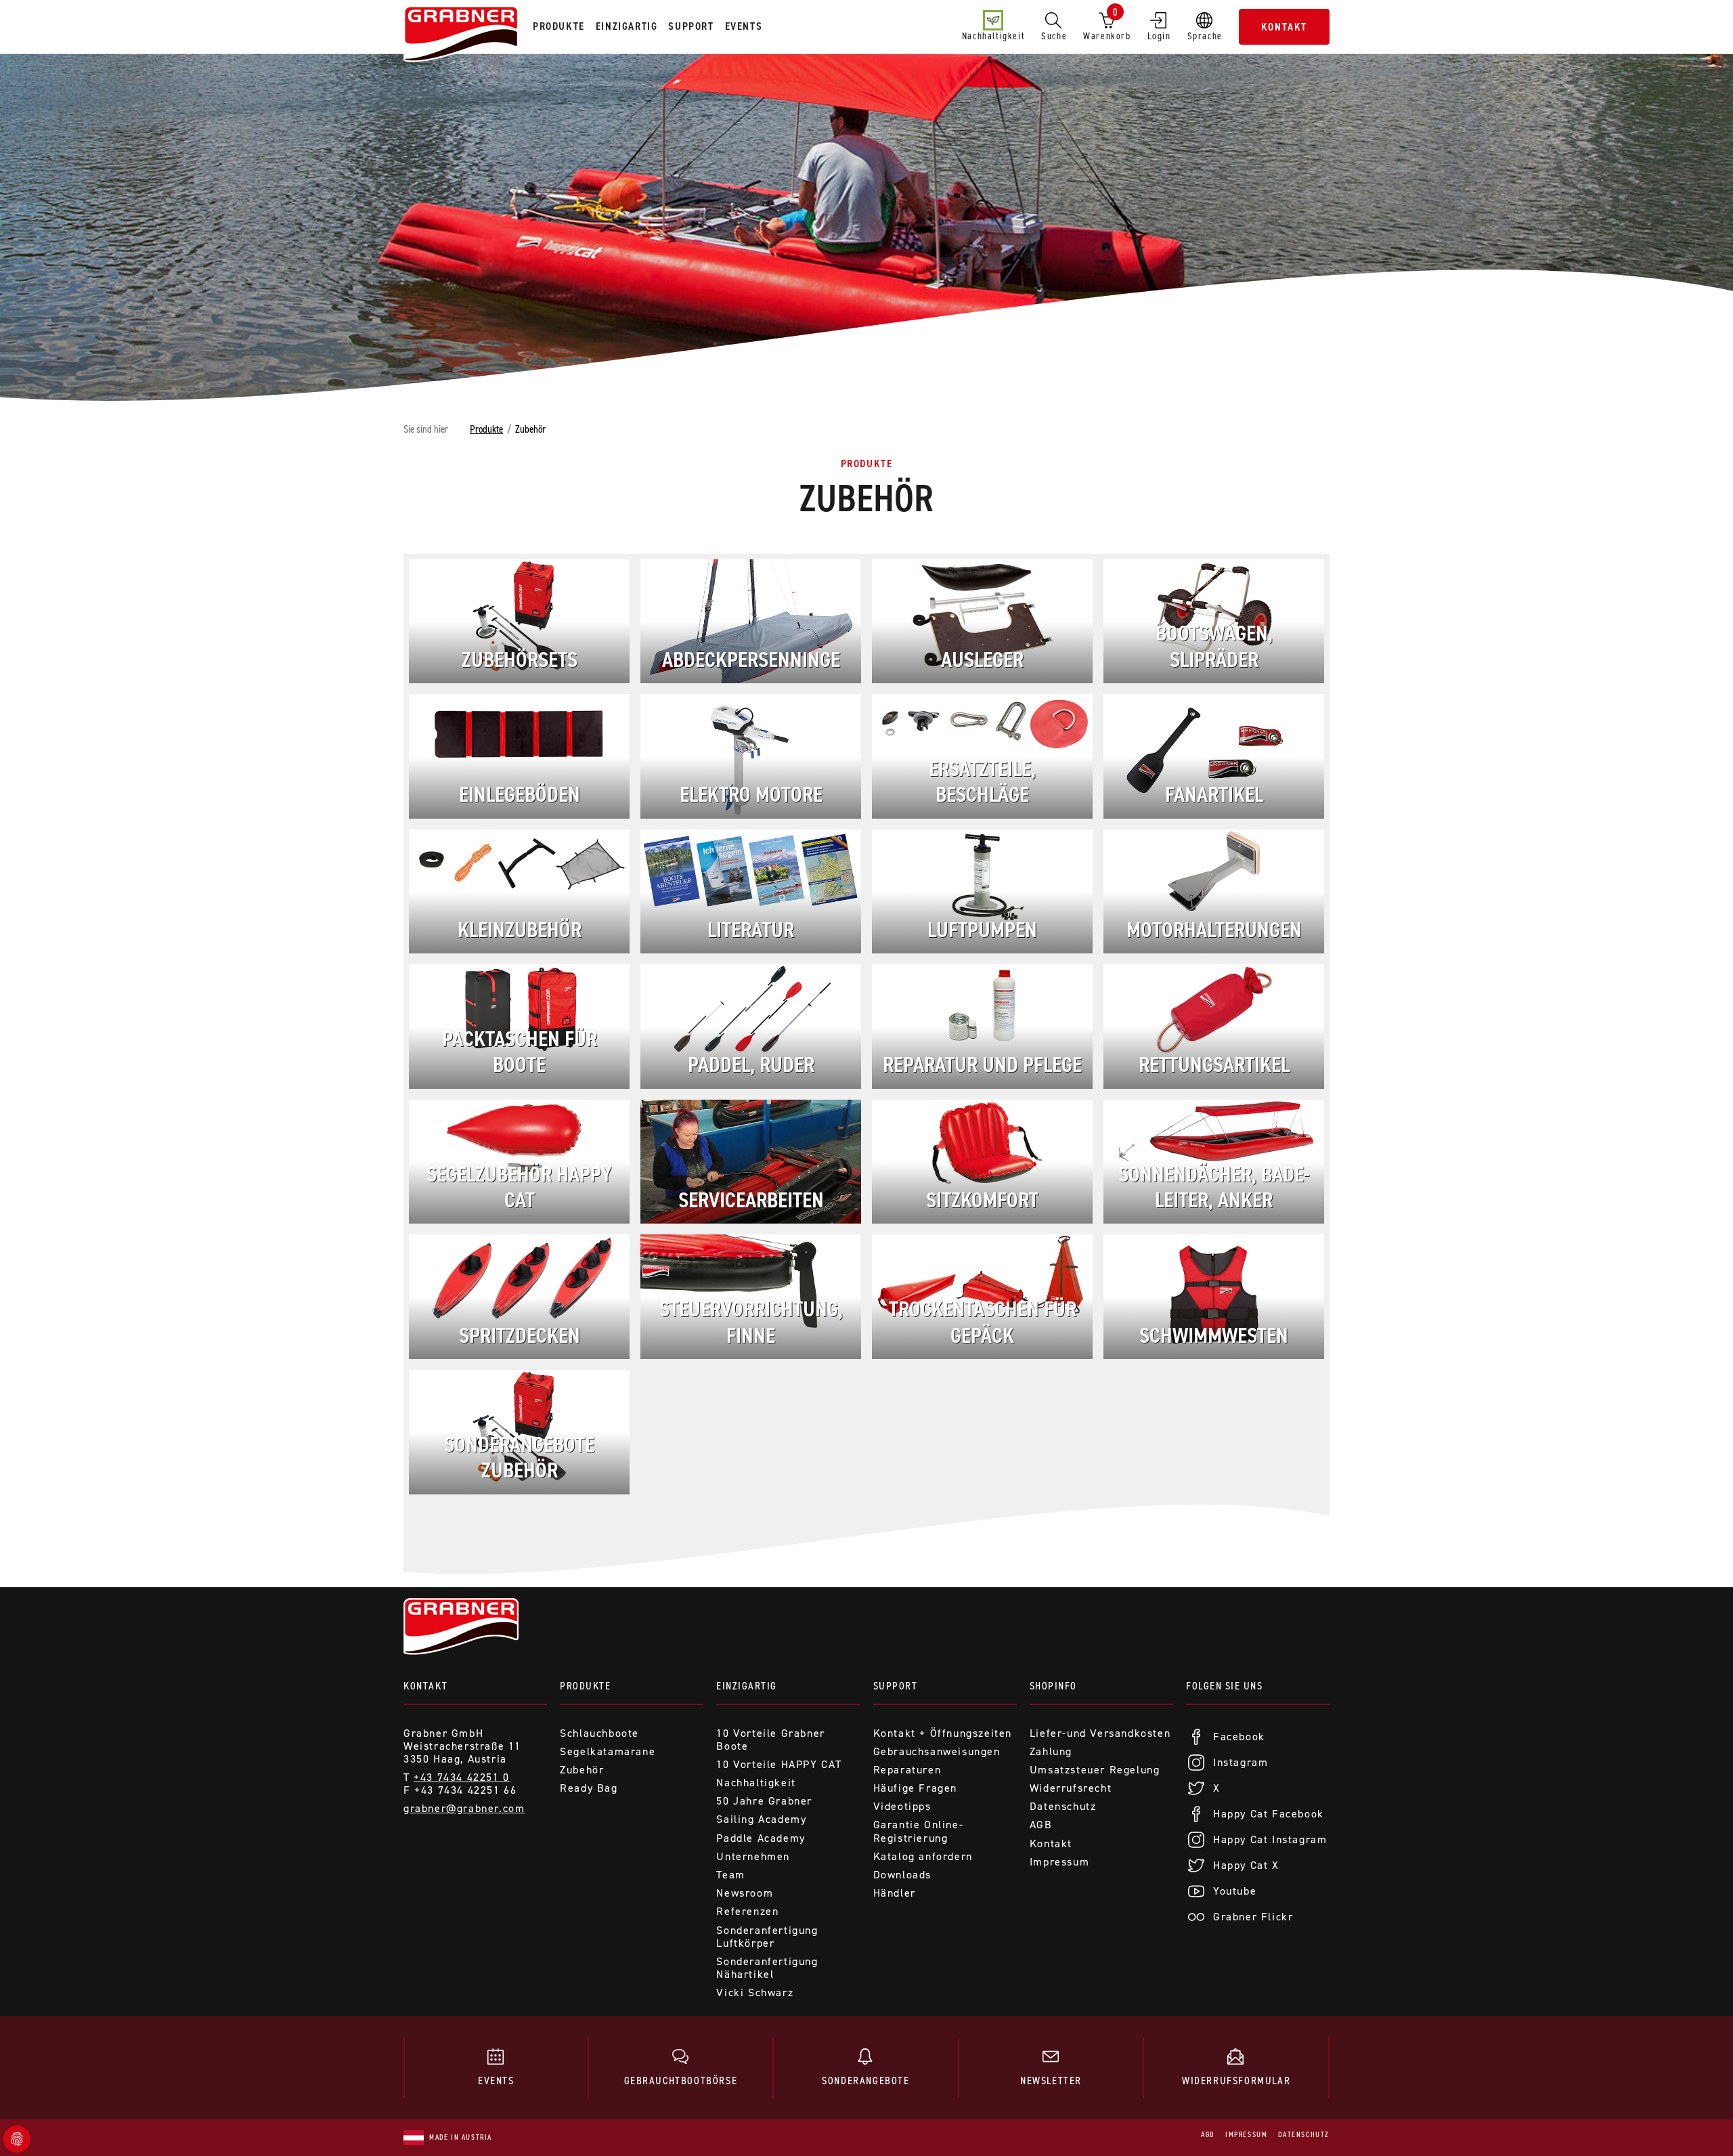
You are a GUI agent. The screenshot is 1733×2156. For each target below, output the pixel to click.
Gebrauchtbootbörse (681, 2080)
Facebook (1239, 1737)
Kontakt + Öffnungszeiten (943, 1733)
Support (896, 1686)
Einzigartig (747, 1686)
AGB (1041, 1825)
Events (496, 2080)
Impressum (1059, 1862)
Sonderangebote (865, 2080)
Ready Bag (589, 1788)
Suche (1054, 36)
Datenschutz (1063, 1806)
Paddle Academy (761, 1838)
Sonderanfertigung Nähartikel (767, 1968)
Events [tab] (744, 26)
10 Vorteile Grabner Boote (770, 1740)
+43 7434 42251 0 (462, 1777)
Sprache (1205, 36)
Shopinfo (1053, 1686)
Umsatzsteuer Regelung (1095, 1770)
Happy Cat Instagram (1270, 1839)
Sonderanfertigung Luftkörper (767, 1937)
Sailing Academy (761, 1819)
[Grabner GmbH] (461, 35)
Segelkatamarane (608, 1751)
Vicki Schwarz (755, 1992)
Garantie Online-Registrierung (919, 1831)
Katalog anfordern (923, 1856)
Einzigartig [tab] (627, 26)
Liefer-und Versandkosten (1100, 1733)
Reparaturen (907, 1770)
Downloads (902, 1875)
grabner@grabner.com (464, 1808)
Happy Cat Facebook (1269, 1814)
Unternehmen (753, 1856)
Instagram (1241, 1762)
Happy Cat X (1246, 1865)
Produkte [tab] (559, 26)
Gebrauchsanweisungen (937, 1751)
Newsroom (745, 1893)
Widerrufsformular (1236, 2080)
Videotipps (902, 1806)
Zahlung (1051, 1751)
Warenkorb (1107, 24)
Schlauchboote (599, 1733)
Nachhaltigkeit (993, 36)
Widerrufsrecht (1071, 1788)
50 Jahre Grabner (764, 1801)
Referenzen (747, 1911)
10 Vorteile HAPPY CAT (779, 1764)
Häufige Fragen (915, 1788)
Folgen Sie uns (1224, 1686)
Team (730, 1875)
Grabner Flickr (1253, 1917)
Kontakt (1284, 27)
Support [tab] (691, 26)
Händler (895, 1893)
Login (1159, 36)
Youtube (1235, 1891)
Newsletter (1051, 2080)
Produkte (486, 429)
